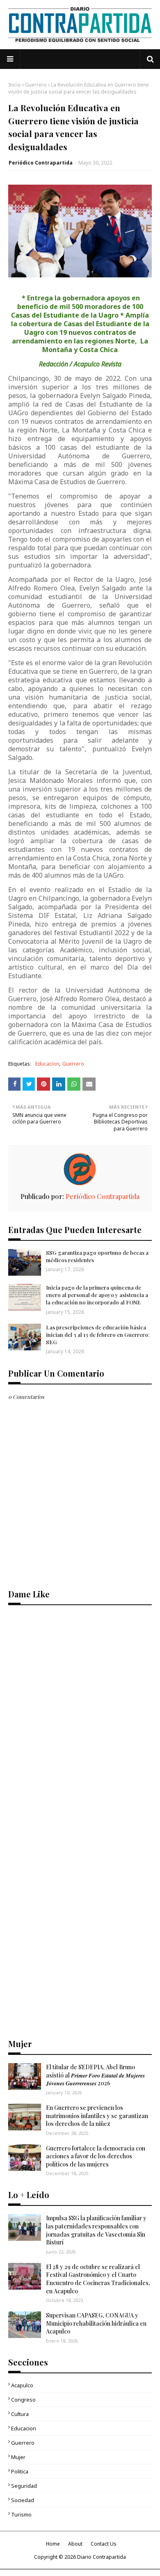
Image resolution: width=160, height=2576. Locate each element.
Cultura (20, 2414)
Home (53, 2544)
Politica (20, 2471)
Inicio (15, 85)
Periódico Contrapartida (41, 163)
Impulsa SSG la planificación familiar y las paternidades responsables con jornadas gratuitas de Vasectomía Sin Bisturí (96, 2230)
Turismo (21, 2514)
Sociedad (23, 2500)
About (75, 2544)
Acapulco (22, 2385)
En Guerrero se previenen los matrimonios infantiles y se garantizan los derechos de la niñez (97, 2116)
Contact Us (104, 2544)
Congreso (23, 2400)
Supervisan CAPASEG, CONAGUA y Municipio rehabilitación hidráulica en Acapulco (96, 2323)
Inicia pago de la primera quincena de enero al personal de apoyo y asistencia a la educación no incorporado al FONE (97, 1295)
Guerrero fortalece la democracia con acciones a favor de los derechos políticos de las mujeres (96, 2156)
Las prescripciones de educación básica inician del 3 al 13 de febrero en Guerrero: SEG (98, 1335)
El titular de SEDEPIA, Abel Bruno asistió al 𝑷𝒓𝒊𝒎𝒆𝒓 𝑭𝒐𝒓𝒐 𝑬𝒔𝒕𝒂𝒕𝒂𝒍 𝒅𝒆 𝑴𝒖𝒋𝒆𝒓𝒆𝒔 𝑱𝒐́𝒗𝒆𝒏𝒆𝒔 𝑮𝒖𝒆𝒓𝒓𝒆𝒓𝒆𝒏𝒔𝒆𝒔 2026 (95, 2075)
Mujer (18, 2457)
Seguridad (24, 2486)
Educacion (47, 1064)
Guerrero (36, 85)
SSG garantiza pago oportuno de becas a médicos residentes (97, 1256)
